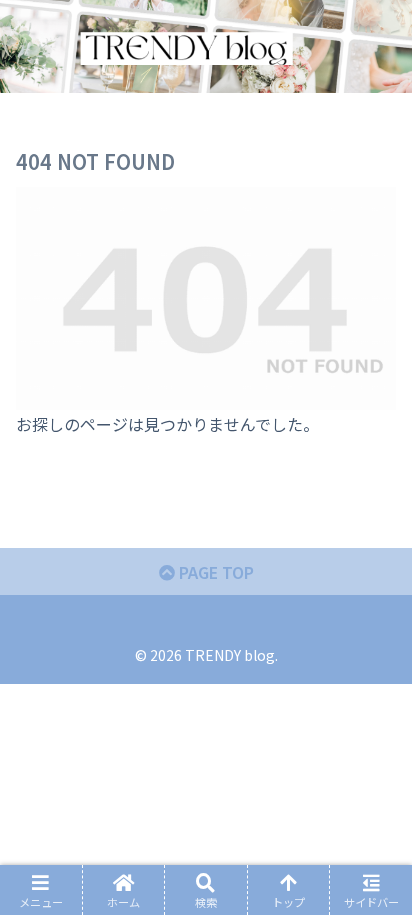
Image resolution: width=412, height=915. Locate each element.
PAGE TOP (214, 572)
